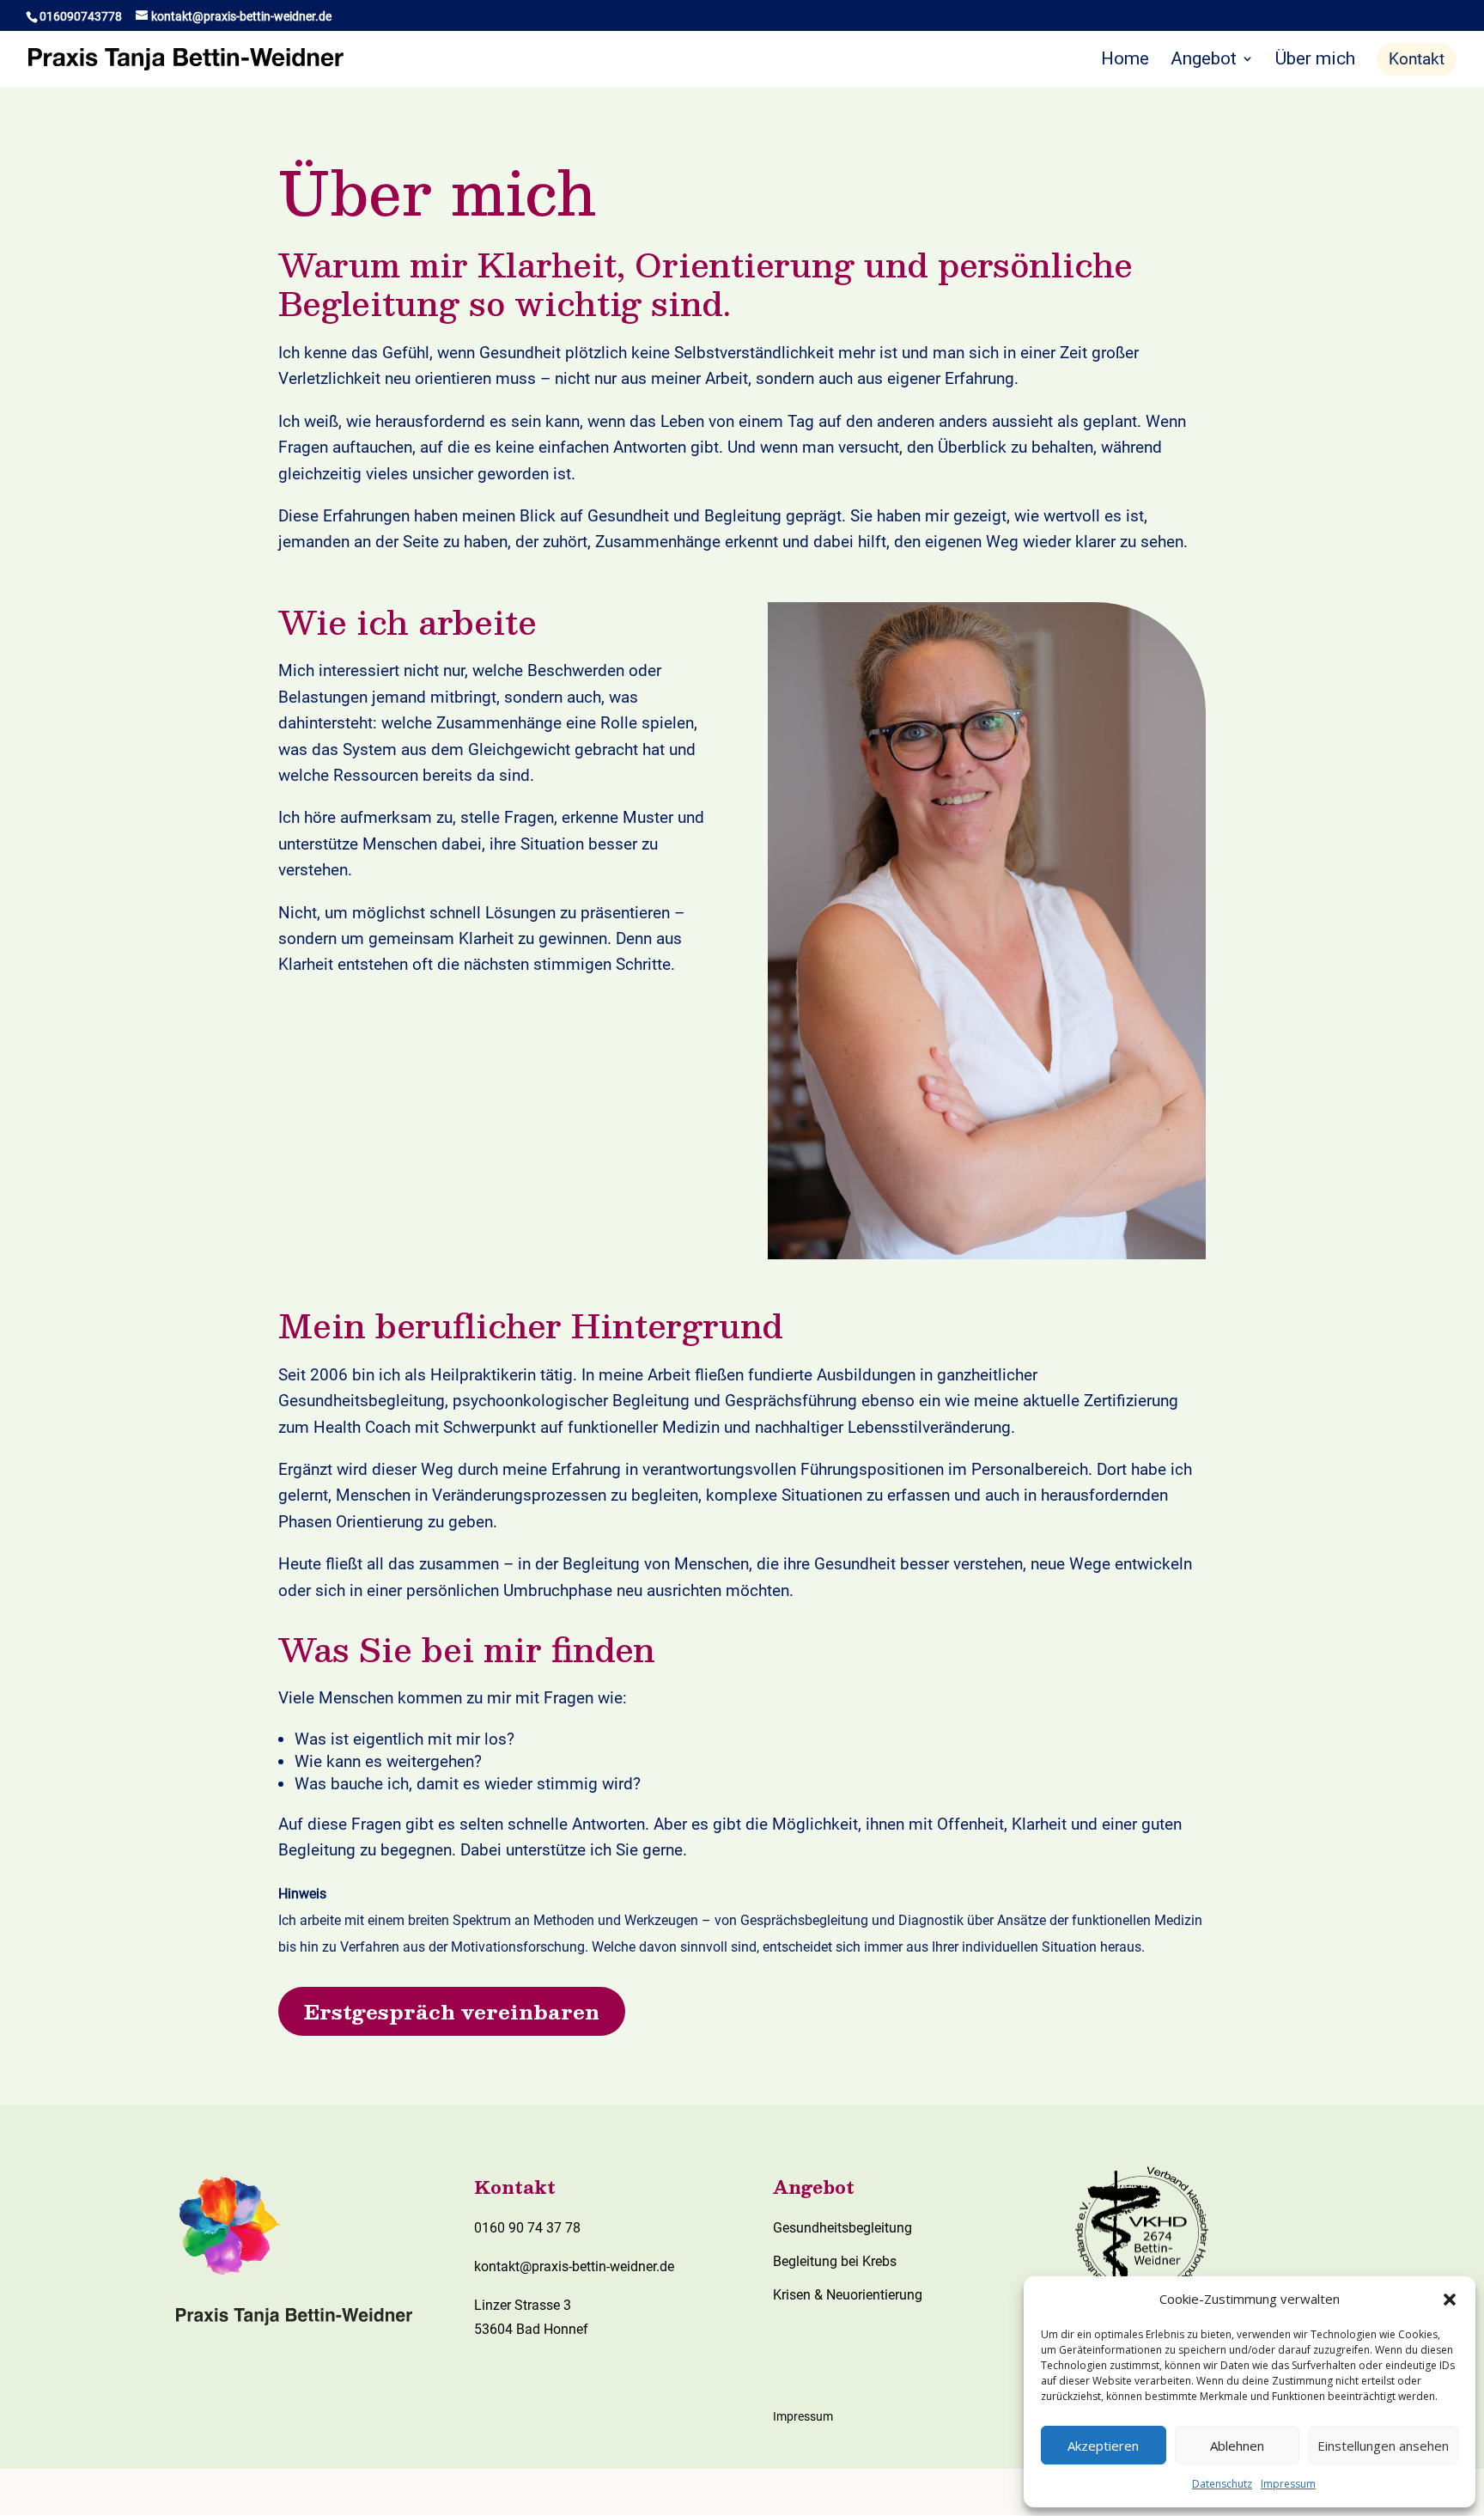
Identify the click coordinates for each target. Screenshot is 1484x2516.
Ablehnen (1237, 2446)
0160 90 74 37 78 (527, 2228)
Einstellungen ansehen (1383, 2446)
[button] (1450, 2300)
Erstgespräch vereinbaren (452, 2011)
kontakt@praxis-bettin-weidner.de (574, 2266)
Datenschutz (1222, 2484)
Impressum (1288, 2484)
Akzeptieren (1103, 2446)
